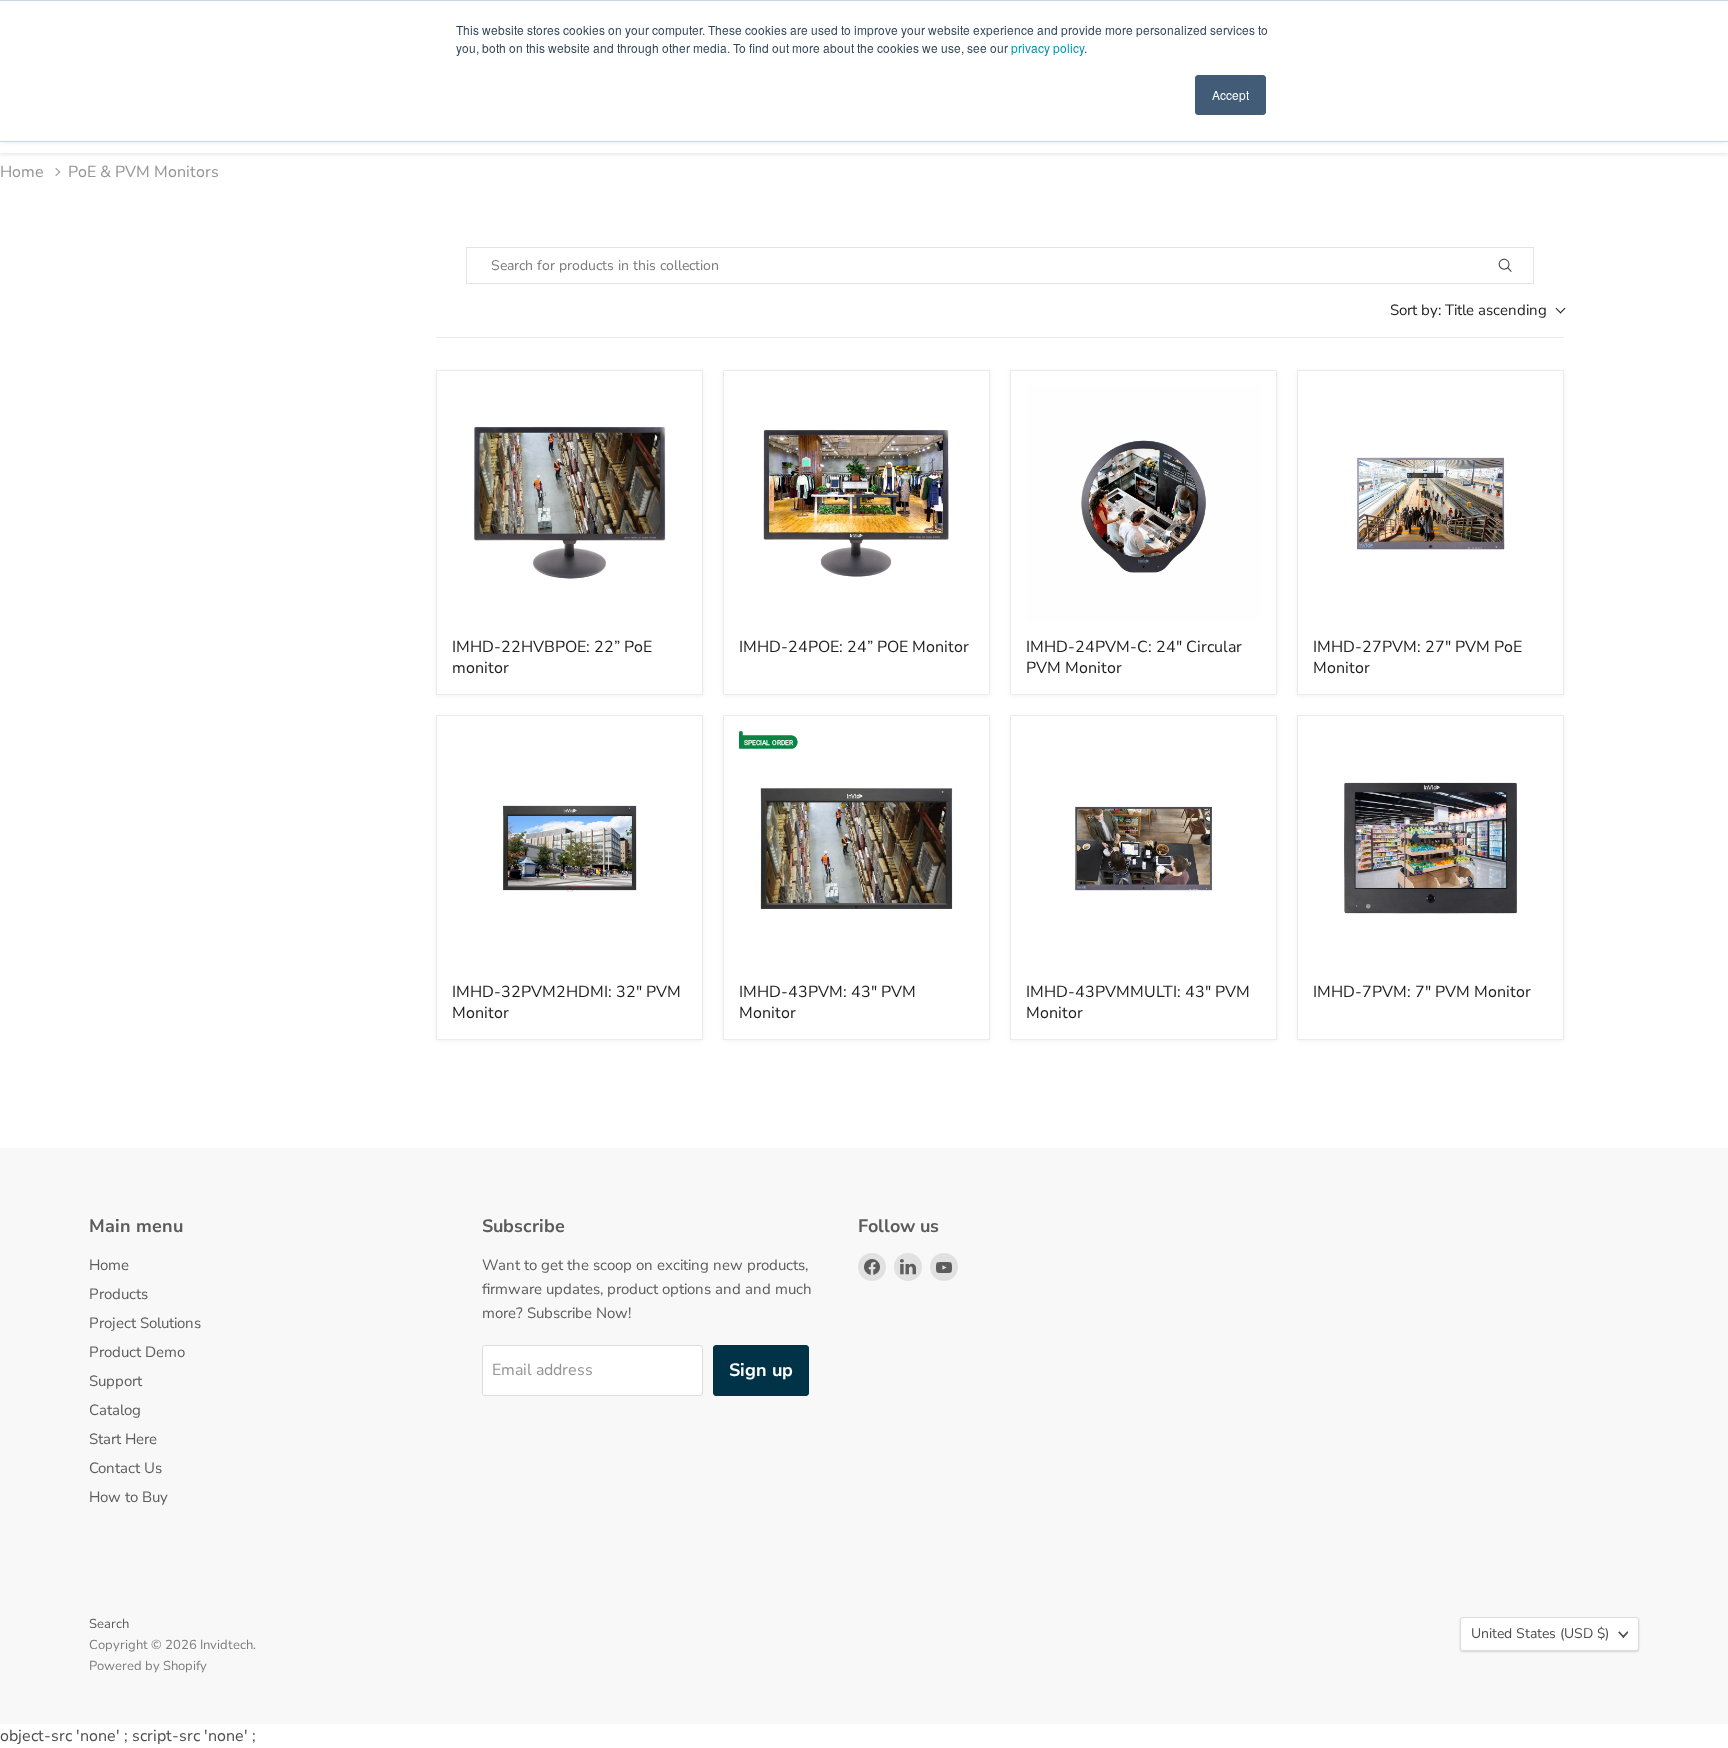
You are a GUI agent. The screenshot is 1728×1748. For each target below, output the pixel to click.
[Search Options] (1528, 265)
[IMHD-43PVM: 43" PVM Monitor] (856, 848)
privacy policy (1047, 47)
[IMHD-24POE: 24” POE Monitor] (856, 503)
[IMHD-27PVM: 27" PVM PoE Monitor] (1430, 503)
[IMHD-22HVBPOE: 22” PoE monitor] (569, 503)
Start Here (123, 1439)
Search (109, 1624)
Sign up (761, 1370)
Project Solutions (145, 1323)
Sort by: (1468, 310)
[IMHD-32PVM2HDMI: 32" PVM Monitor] (569, 848)
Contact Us (125, 1468)
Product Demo (137, 1352)
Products (118, 1294)
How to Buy (128, 1497)
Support (115, 1381)
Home (22, 172)
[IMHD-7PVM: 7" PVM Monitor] (1430, 848)
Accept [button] (1230, 94)
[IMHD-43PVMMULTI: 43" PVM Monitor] (1143, 848)
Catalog (115, 1410)
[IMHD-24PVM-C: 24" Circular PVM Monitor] (1143, 503)
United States (1540, 1633)
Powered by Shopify (148, 1666)
